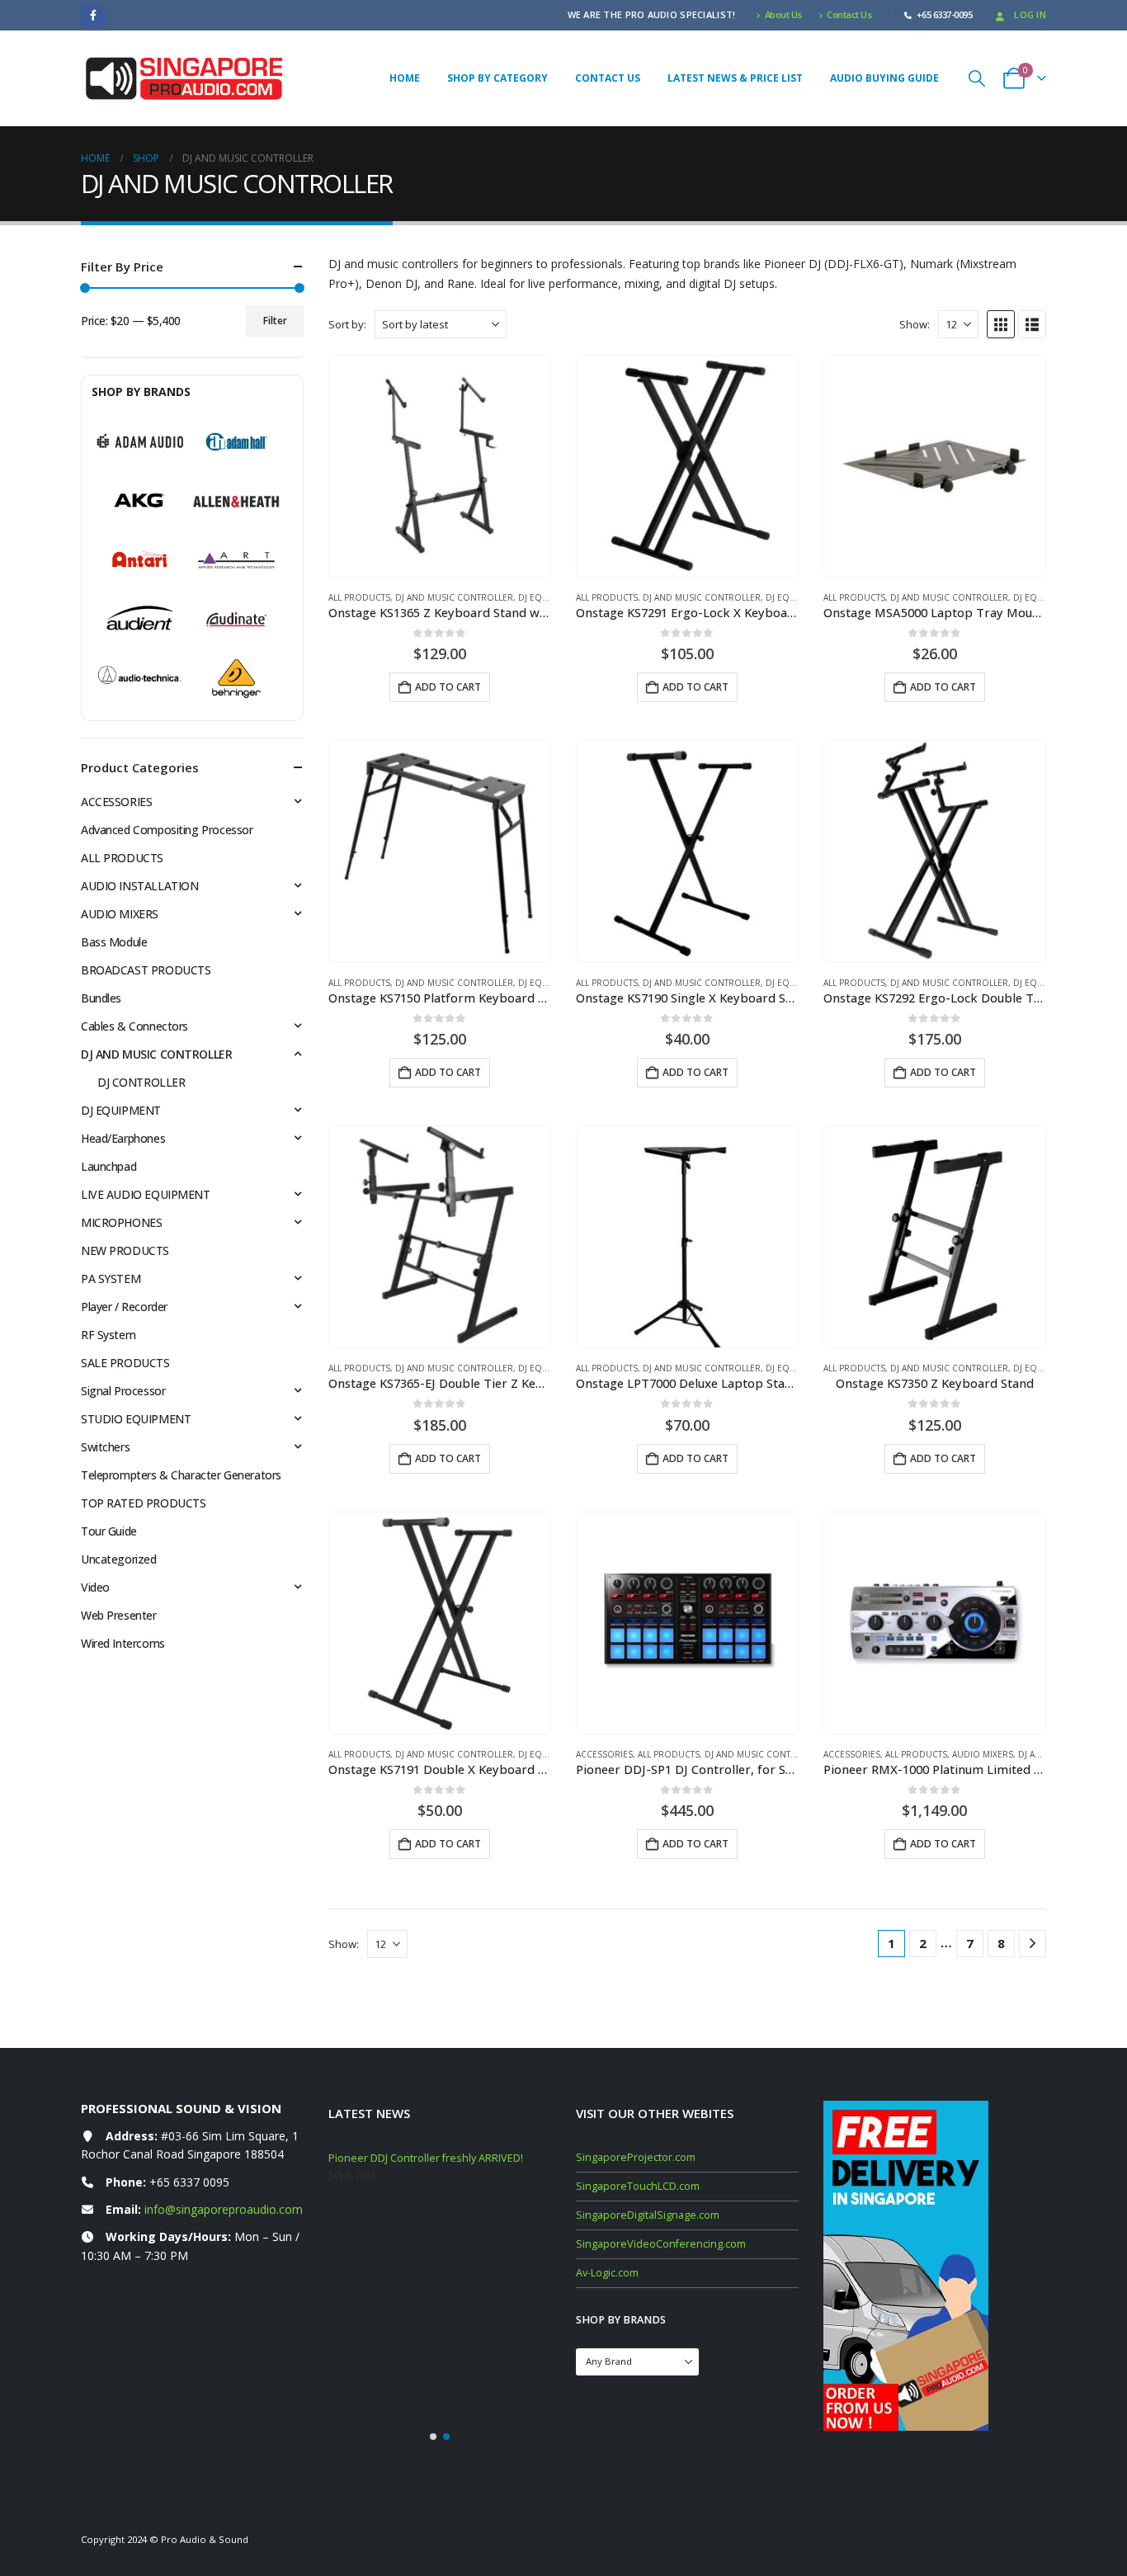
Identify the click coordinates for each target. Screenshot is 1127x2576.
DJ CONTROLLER (141, 1082)
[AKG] (140, 501)
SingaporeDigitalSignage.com (648, 2215)
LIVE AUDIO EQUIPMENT (146, 1194)
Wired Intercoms (123, 1643)
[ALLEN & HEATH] (236, 501)
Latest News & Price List (735, 78)
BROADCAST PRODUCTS (146, 970)
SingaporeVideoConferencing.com (661, 2244)
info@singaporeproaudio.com (224, 2209)
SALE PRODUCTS (125, 1363)
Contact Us (849, 14)
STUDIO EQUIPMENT (136, 1419)
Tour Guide (109, 1531)
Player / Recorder (124, 1307)
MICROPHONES (121, 1222)
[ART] (236, 560)
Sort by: (347, 324)
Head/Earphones (123, 1138)
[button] (977, 78)
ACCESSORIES (604, 1754)
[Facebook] (93, 15)
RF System (108, 1335)
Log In (1030, 14)
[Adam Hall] (236, 442)
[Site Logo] (184, 79)
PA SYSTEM (111, 1279)
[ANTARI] (140, 560)
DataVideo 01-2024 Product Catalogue (421, 2308)
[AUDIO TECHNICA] (140, 679)
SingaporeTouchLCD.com (638, 2186)
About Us (783, 14)
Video (95, 1587)
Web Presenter (119, 1615)
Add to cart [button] (448, 687)
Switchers (105, 1447)
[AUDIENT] (140, 620)
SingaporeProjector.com (636, 2157)
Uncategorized (119, 1559)
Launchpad (108, 1166)
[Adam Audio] (140, 442)
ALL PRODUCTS (359, 597)
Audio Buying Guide (884, 78)
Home (405, 78)
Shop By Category (497, 78)
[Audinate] (236, 620)
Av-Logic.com (607, 2273)
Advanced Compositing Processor (167, 830)
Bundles (101, 998)
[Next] (1033, 1944)
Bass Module (114, 942)
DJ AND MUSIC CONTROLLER (454, 597)
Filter (275, 321)
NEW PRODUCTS (125, 1250)
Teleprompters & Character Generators (181, 1475)
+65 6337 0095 (189, 2182)
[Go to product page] (440, 466)
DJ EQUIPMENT (549, 597)
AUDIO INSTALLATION (139, 886)
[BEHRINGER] (236, 679)
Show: (915, 324)
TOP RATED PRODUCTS (143, 1503)
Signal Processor (123, 1391)
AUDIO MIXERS (983, 1754)
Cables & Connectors (134, 1026)
